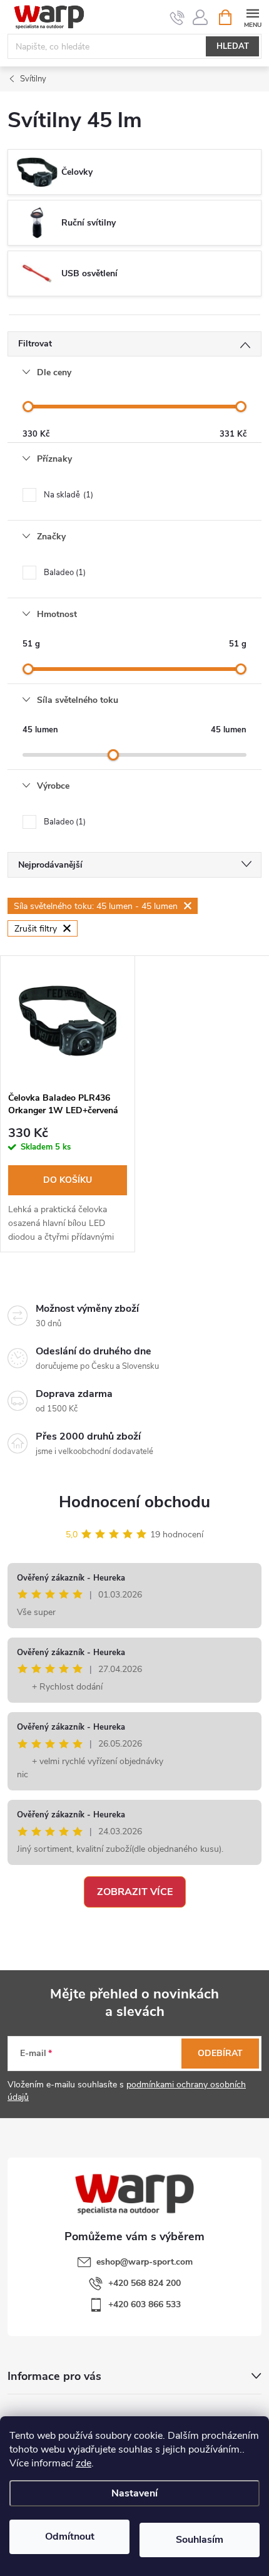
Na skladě (67, 495)
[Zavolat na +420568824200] (177, 18)
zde (84, 2463)
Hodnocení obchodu (134, 1502)
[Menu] (252, 17)
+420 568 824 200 (145, 2283)
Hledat (233, 46)
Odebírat (220, 2053)
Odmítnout (70, 2537)
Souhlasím (200, 2540)
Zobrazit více (135, 1892)
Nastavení (134, 2493)
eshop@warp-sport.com (145, 2262)
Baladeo (63, 573)
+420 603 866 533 (145, 2304)
